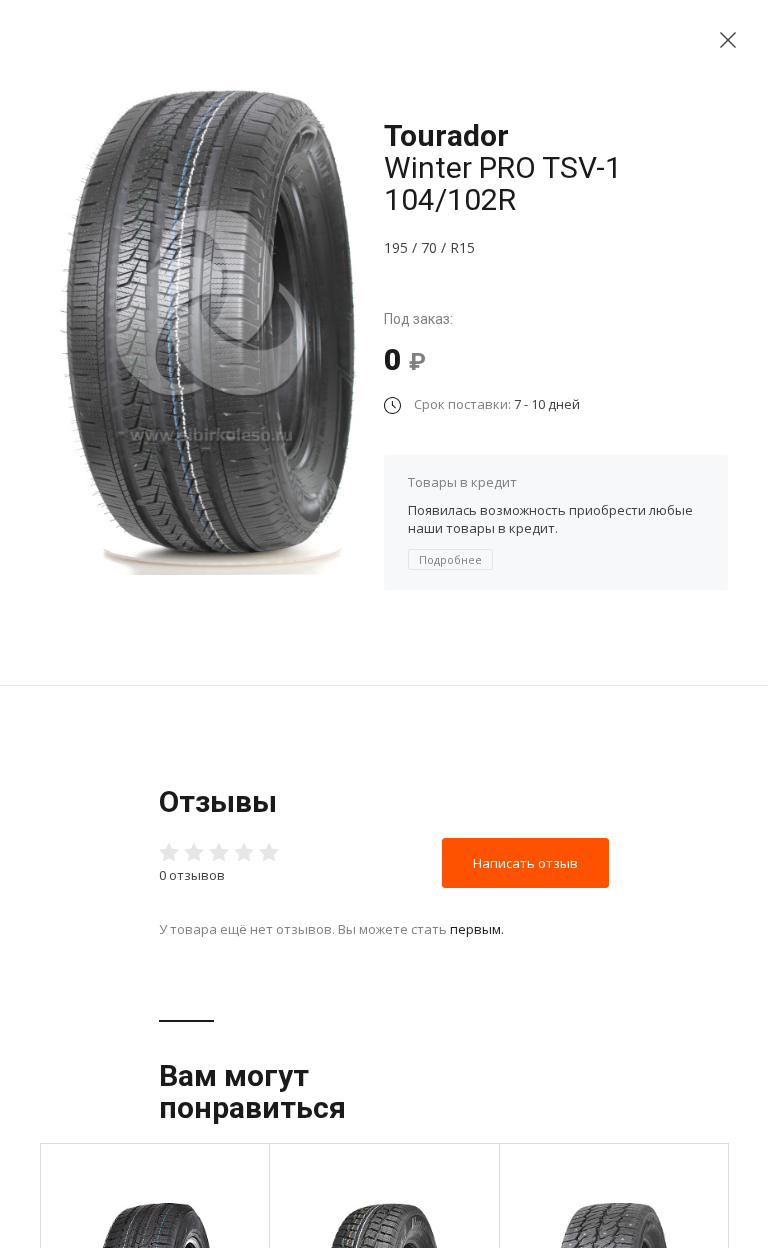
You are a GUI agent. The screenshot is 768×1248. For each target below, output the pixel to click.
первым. (477, 929)
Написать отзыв (525, 863)
